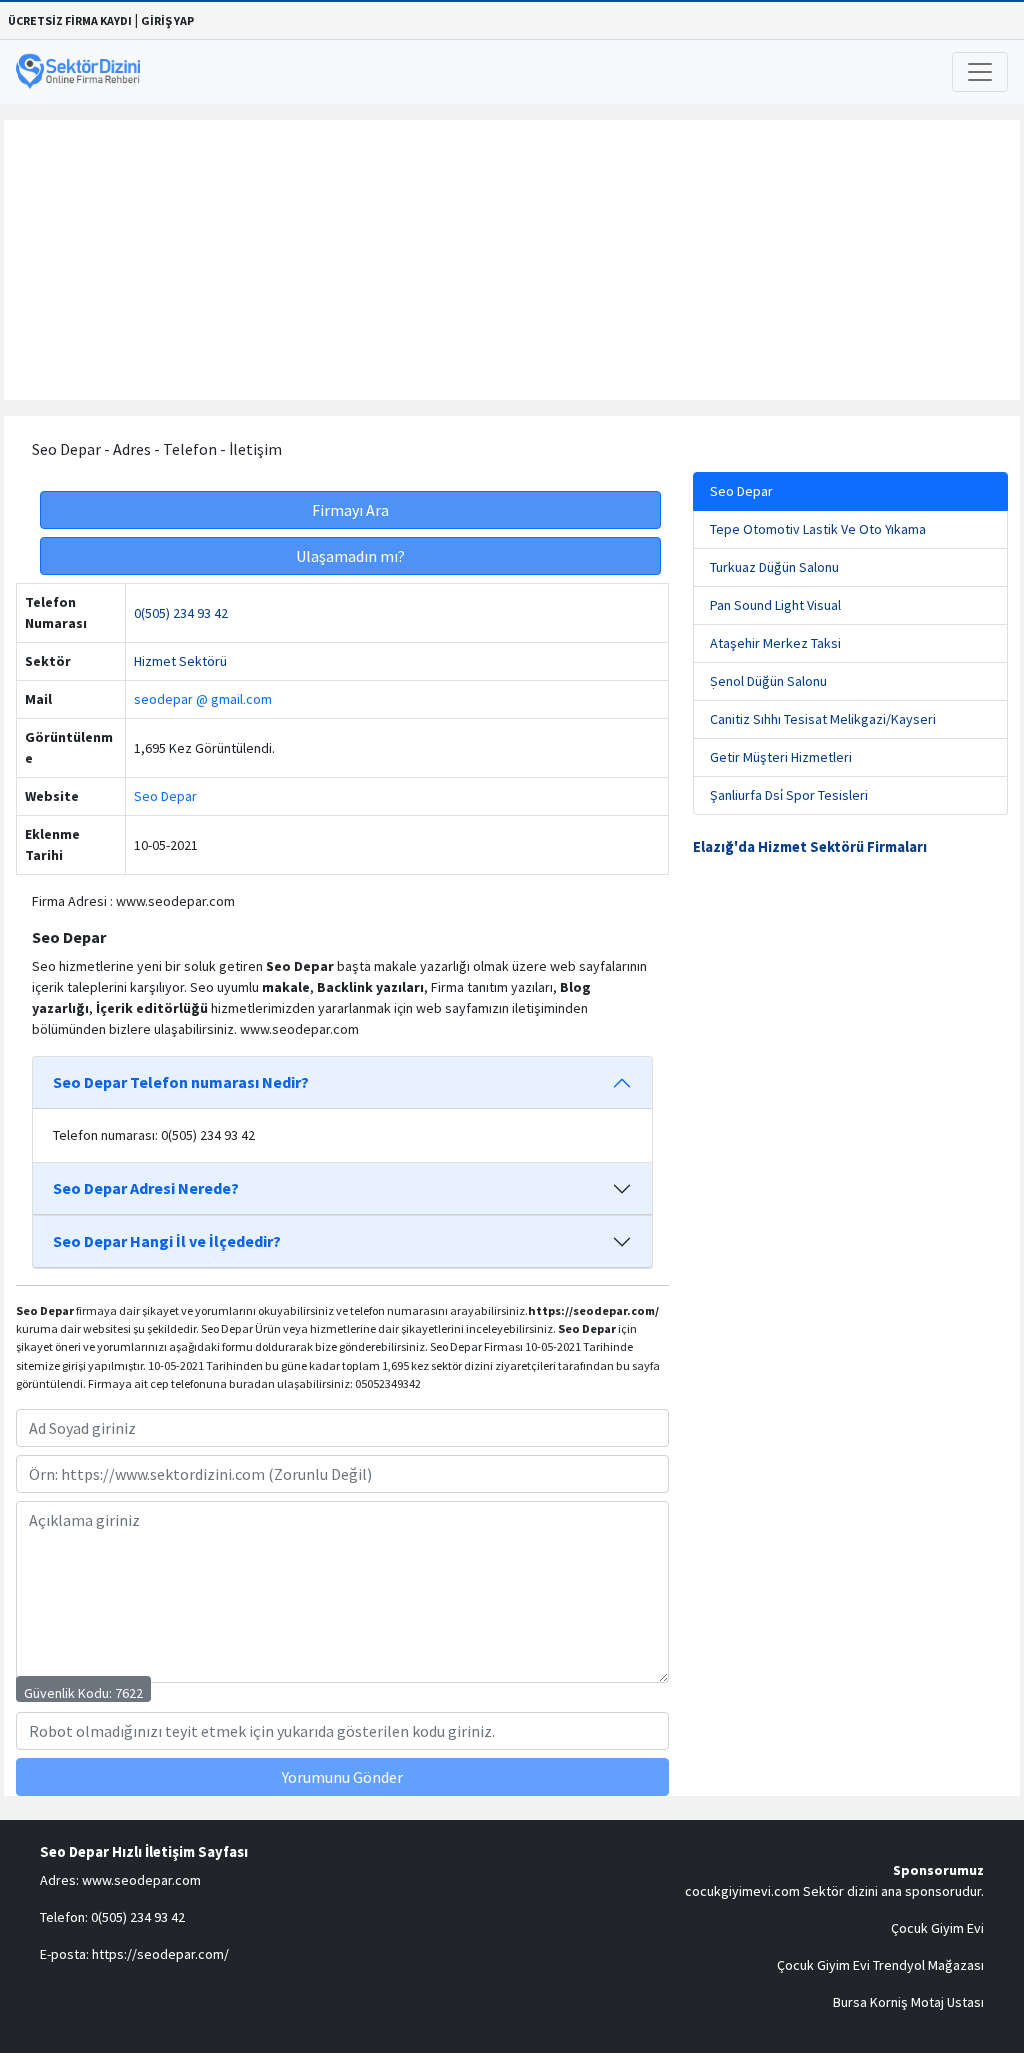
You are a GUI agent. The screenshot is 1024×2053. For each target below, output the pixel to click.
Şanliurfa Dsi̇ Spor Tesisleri (789, 795)
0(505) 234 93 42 (181, 613)
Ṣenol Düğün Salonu (768, 681)
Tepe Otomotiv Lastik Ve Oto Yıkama (818, 529)
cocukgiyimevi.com (742, 1891)
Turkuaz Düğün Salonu (774, 567)
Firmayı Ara (350, 510)
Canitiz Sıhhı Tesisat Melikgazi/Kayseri (823, 719)
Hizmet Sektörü (180, 661)
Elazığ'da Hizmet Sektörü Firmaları (810, 847)
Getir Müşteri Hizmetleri (781, 757)
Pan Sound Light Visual (775, 605)
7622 (129, 1693)
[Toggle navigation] (980, 72)
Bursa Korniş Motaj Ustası (908, 2002)
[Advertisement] (512, 260)
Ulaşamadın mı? (350, 556)
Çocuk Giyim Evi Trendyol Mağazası (880, 1965)
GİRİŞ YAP (167, 20)
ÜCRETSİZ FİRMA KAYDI (70, 20)
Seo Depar (165, 796)
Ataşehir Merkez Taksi (775, 643)
